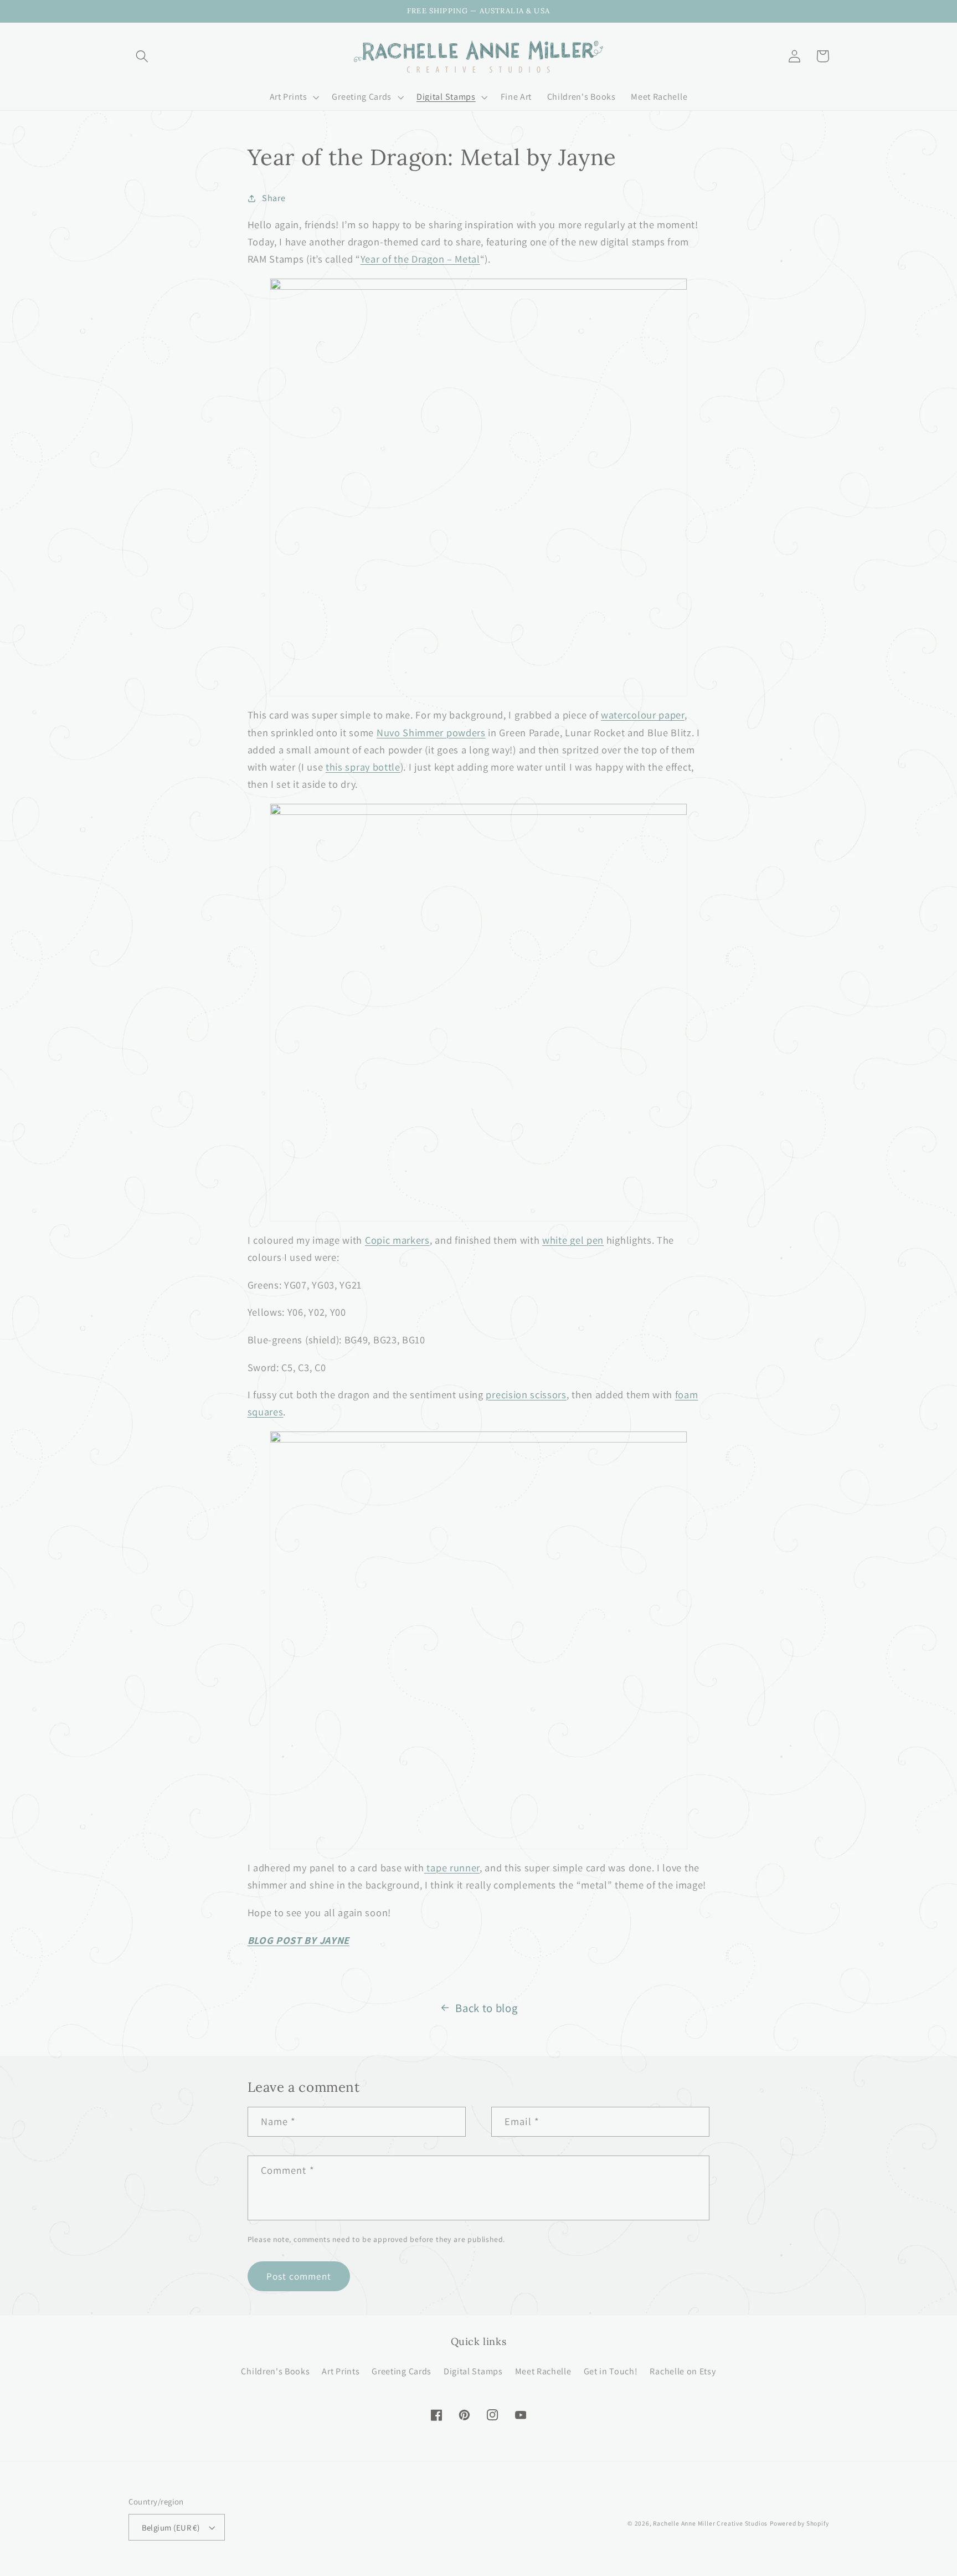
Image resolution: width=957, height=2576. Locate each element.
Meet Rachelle (543, 2371)
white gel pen (573, 1240)
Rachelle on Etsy (683, 2371)
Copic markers (397, 1240)
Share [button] (274, 198)
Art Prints (341, 2371)
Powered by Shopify (799, 2523)
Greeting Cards (402, 2371)
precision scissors (526, 1394)
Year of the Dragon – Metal (420, 259)
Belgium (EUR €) (171, 2528)
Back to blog (486, 2008)
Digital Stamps (473, 2371)
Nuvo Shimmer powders (431, 732)
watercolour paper (643, 715)
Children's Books (275, 2371)
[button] (143, 56)
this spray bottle (363, 767)
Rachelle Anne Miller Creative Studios (710, 2523)
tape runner (453, 1867)
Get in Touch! (611, 2371)
